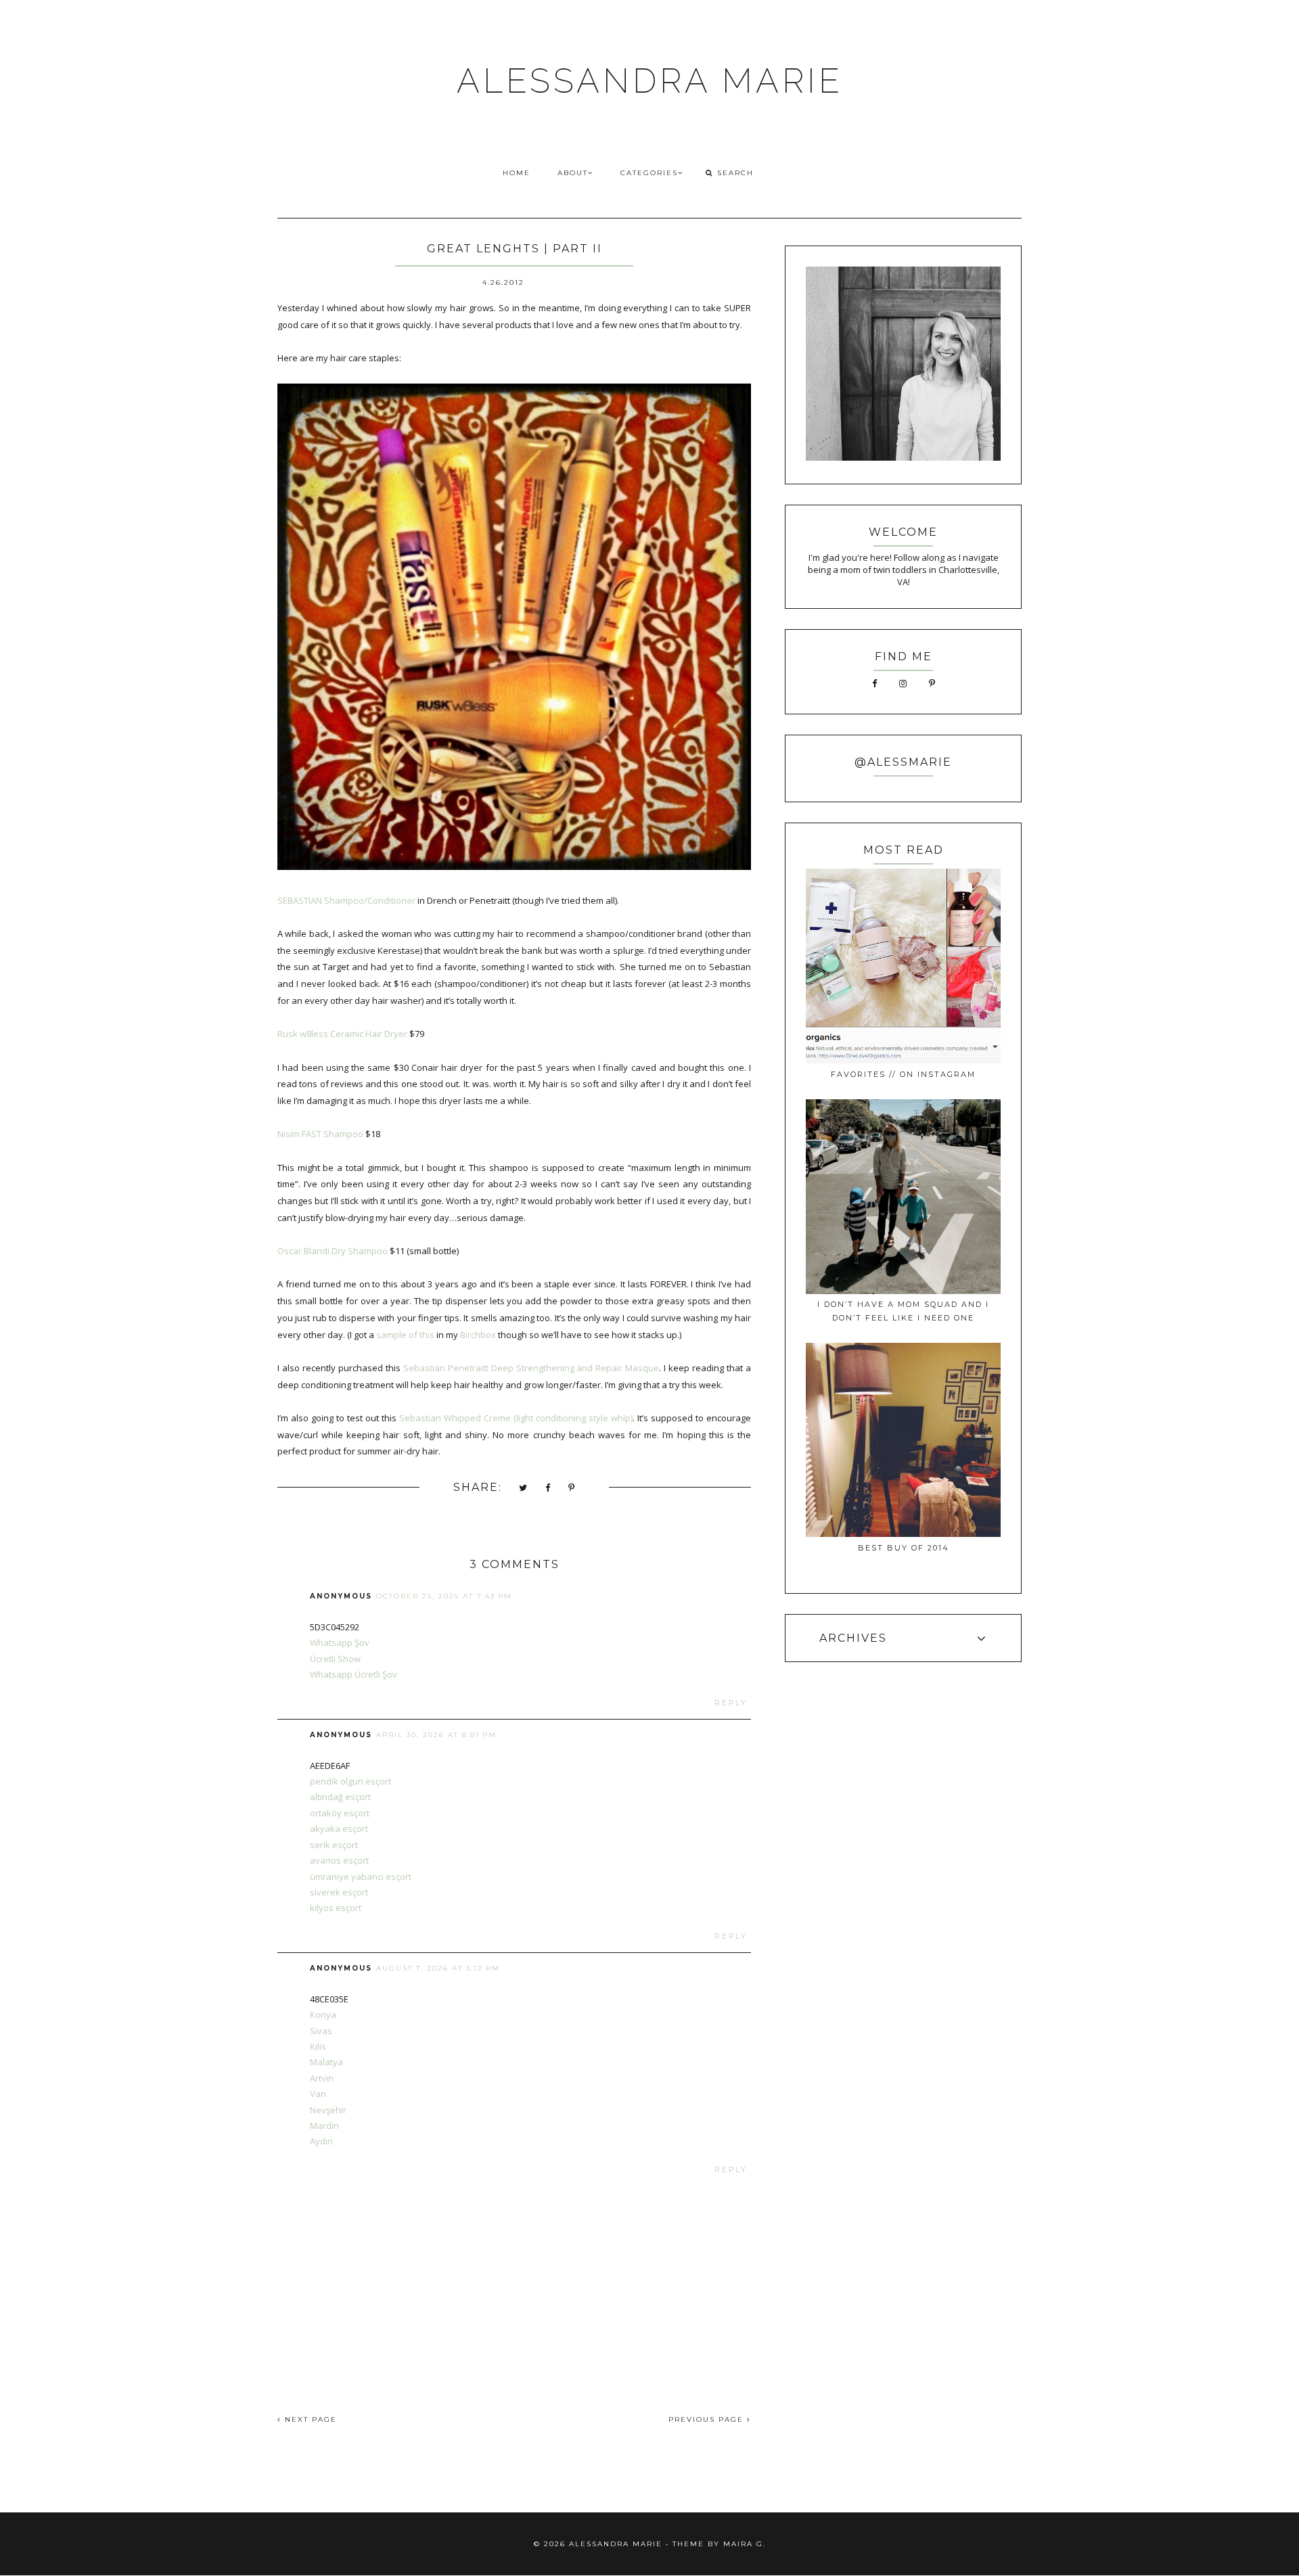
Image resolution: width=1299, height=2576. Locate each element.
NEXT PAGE (309, 2419)
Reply (731, 1703)
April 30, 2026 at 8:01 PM (436, 1735)
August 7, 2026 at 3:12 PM (438, 1968)
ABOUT (573, 173)
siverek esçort (339, 1892)
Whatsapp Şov (340, 1642)
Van (318, 2094)
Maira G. (745, 2544)
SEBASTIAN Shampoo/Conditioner (346, 900)
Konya (323, 2015)
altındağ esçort (340, 1797)
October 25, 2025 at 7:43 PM (444, 1596)
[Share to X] (524, 1489)
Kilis (318, 2046)
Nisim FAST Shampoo (320, 1134)
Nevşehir (328, 2110)
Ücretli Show (335, 1659)
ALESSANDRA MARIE (650, 81)
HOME (517, 173)
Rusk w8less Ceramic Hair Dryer (342, 1034)
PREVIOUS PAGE (708, 2419)
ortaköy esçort (340, 1813)
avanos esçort (339, 1860)
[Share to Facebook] (548, 1489)
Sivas (321, 2031)
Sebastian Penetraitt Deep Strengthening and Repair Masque (530, 1368)
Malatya (326, 2062)
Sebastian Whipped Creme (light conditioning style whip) (516, 1418)
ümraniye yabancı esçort (361, 1877)
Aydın (321, 2141)
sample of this (405, 1335)
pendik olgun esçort (350, 1781)
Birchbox (478, 1335)
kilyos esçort (336, 1908)
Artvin (322, 2078)
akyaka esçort (339, 1828)
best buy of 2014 (904, 1548)
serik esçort (334, 1845)
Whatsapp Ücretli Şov (354, 1674)
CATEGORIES (649, 173)
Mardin (324, 2125)
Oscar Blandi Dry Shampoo (333, 1251)
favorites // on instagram (903, 1074)
